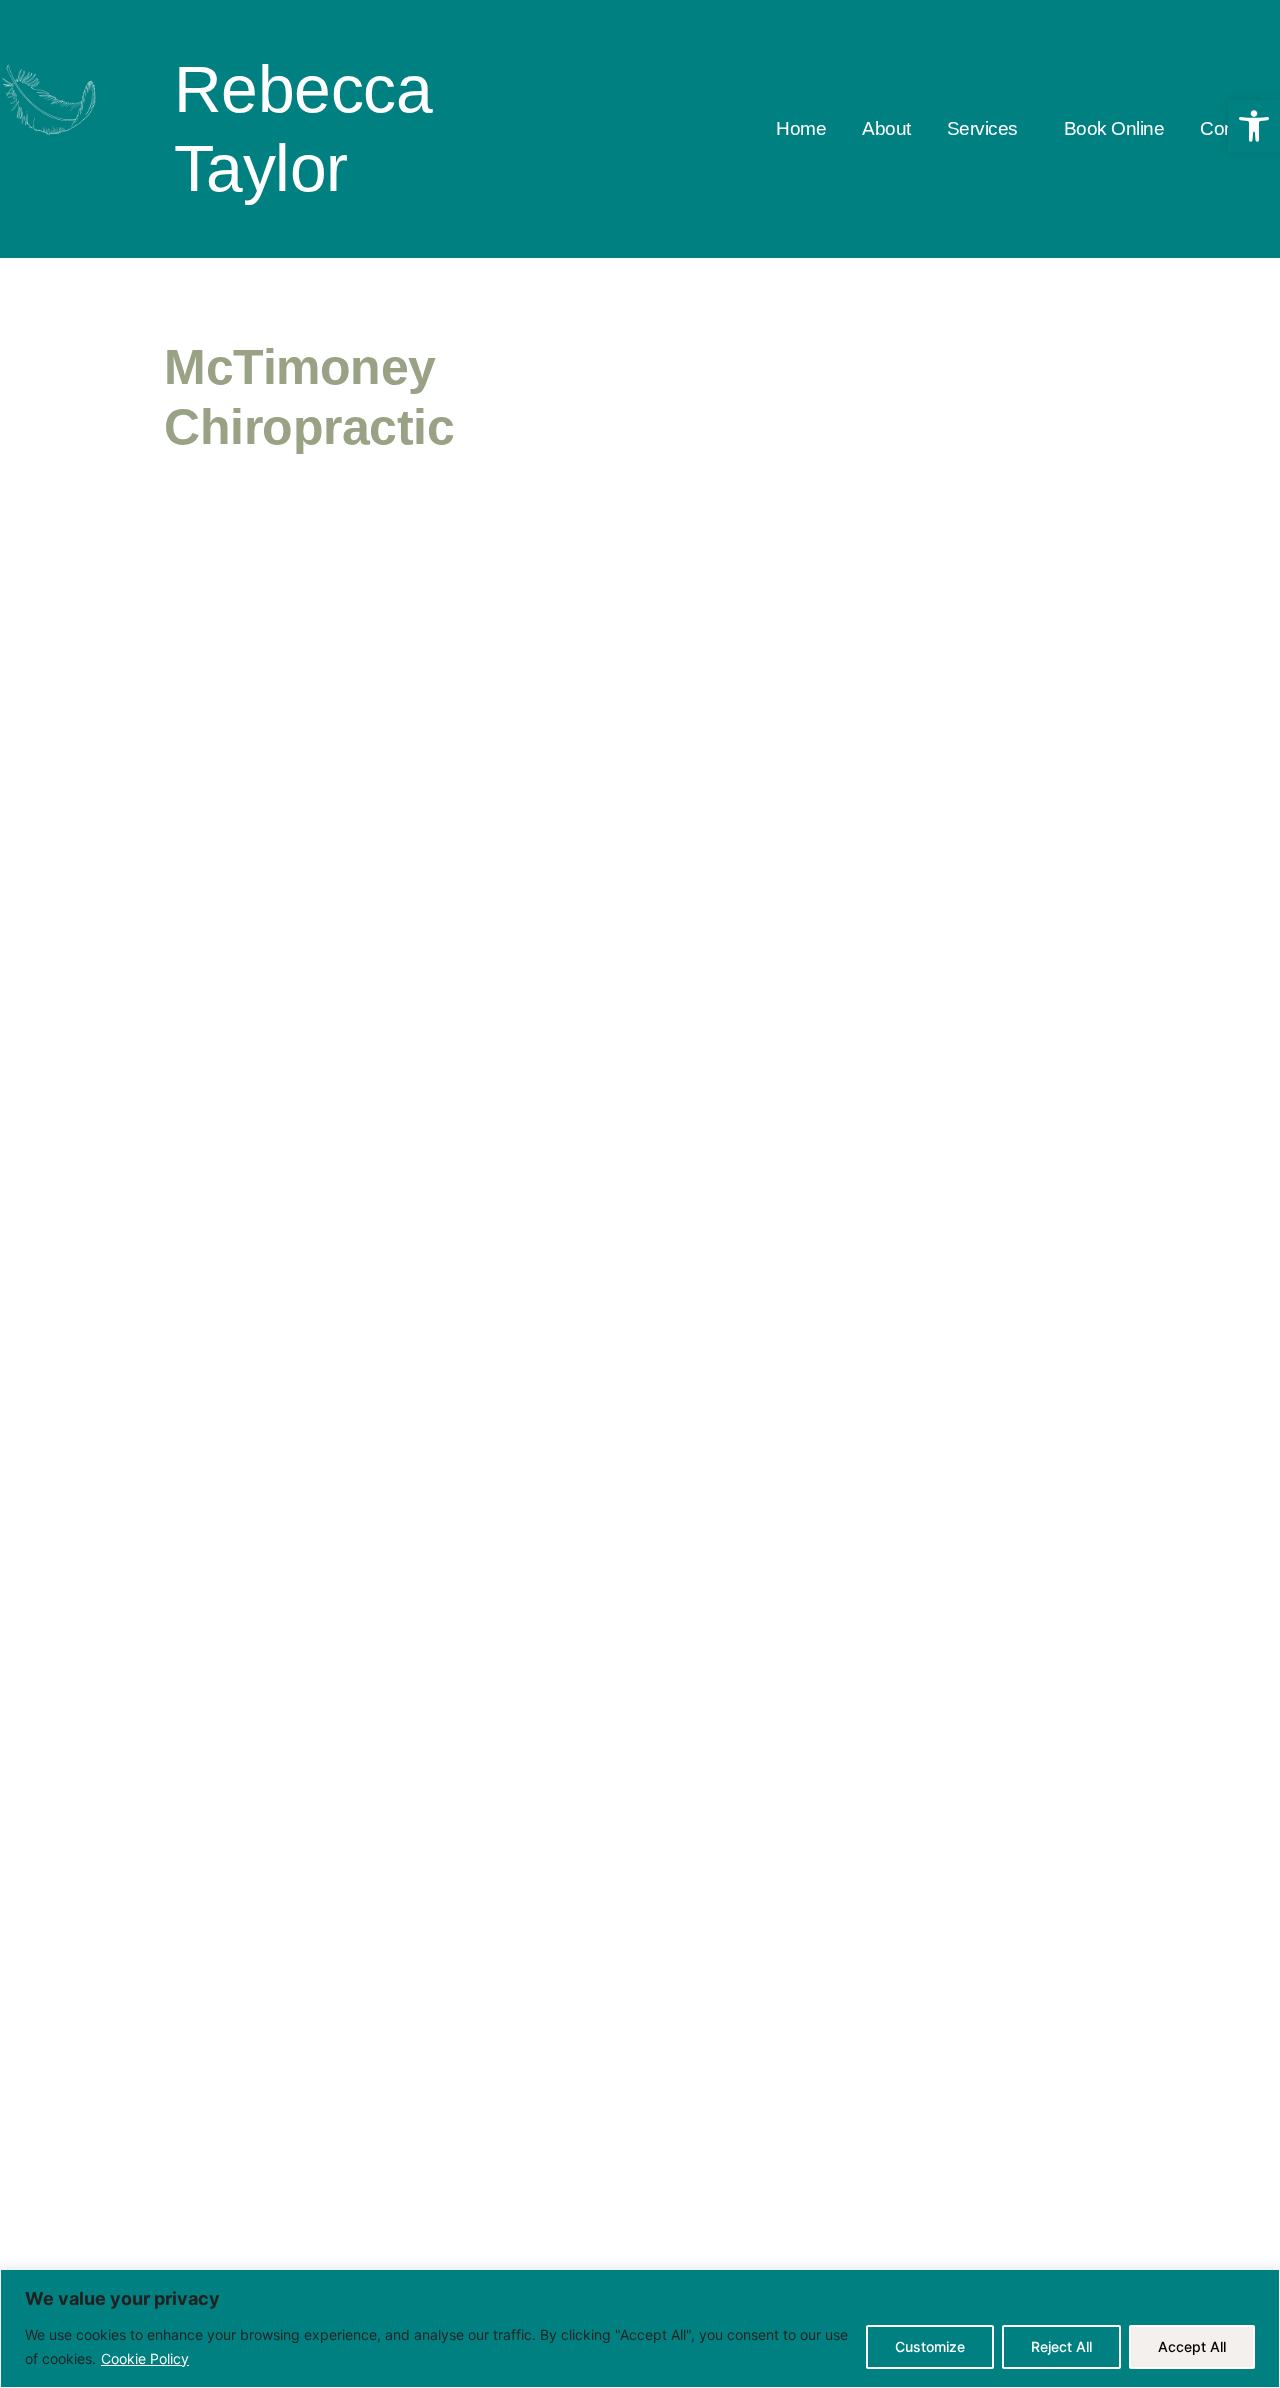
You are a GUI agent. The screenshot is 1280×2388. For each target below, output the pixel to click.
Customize (930, 2346)
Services (982, 128)
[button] (987, 129)
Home (801, 128)
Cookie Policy (145, 2358)
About (886, 128)
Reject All (1061, 2346)
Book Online (1114, 128)
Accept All (1192, 2346)
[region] (640, 2328)
